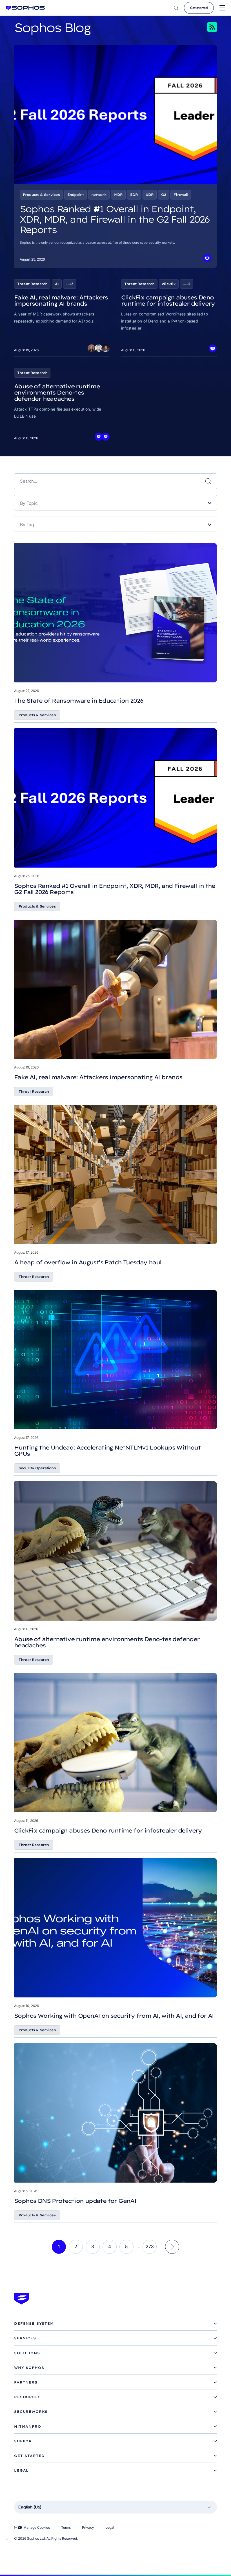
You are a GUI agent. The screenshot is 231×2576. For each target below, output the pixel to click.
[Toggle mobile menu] (222, 8)
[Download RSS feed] (204, 27)
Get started (199, 8)
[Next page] (172, 2247)
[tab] (115, 2324)
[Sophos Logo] (25, 8)
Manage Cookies (37, 2527)
